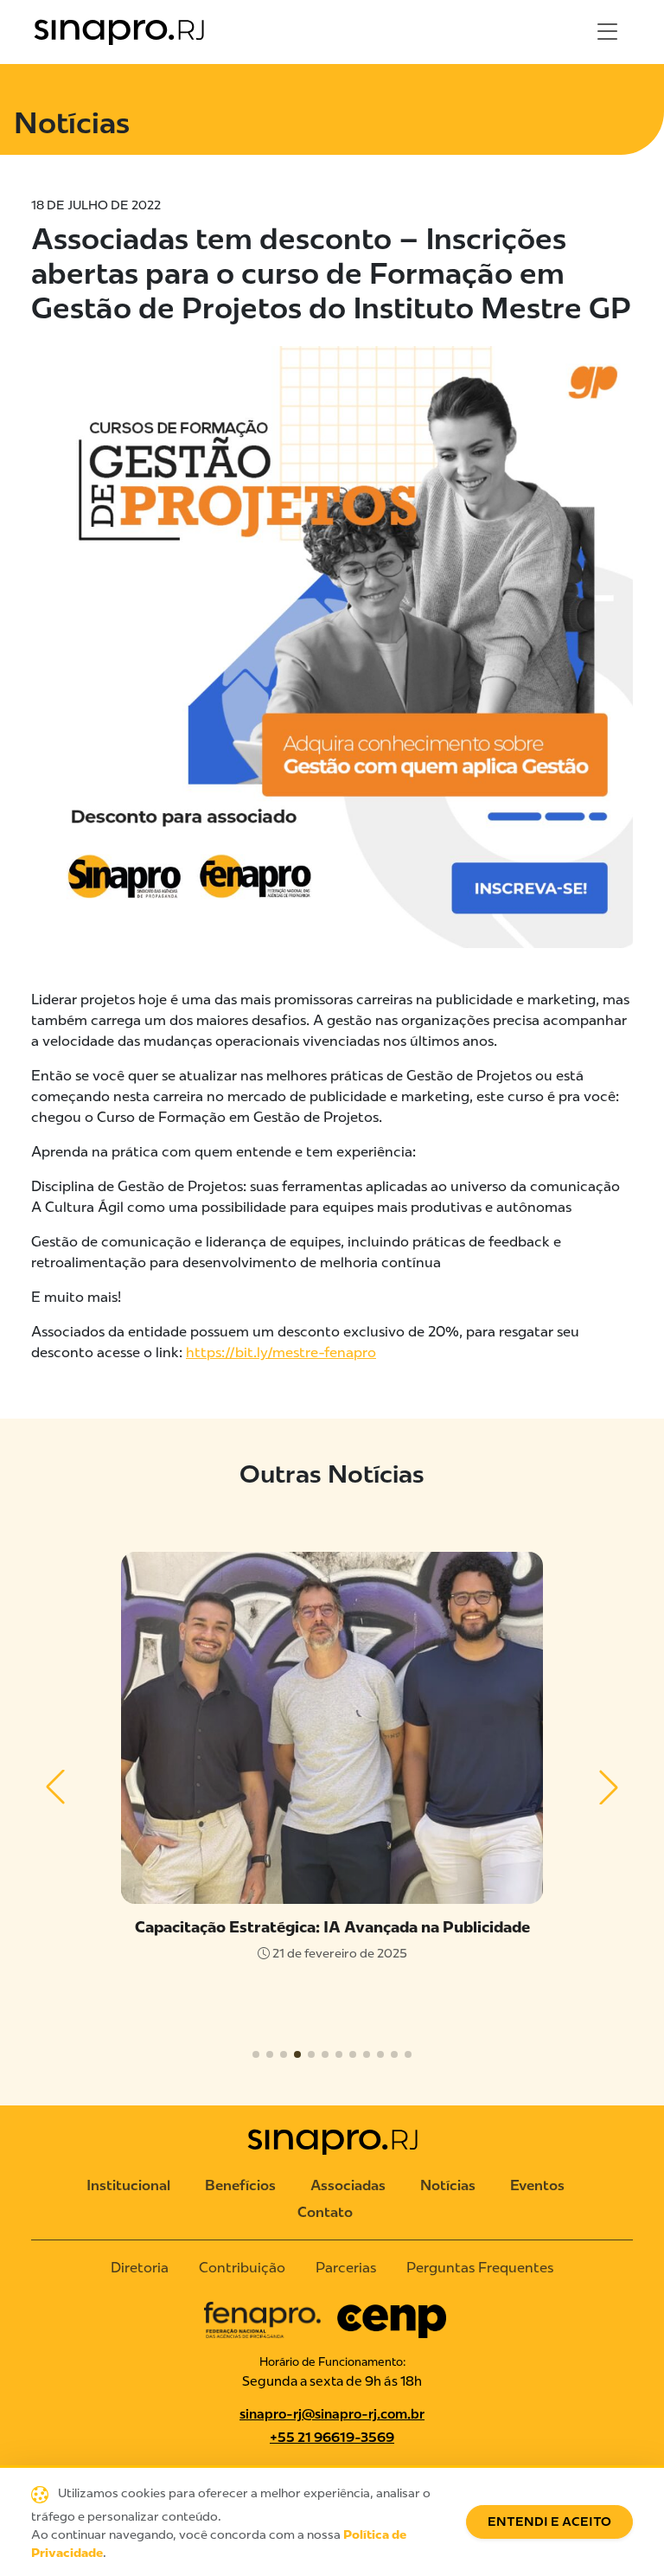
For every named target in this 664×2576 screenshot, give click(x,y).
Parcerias (346, 2268)
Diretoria (140, 2268)
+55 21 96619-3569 (332, 2438)
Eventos (537, 2185)
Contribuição (242, 2268)
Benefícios (240, 2185)
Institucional (128, 2185)
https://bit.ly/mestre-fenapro (281, 1352)
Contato (325, 2212)
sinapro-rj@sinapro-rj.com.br (332, 2414)
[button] (55, 1787)
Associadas (348, 2185)
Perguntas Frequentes (480, 2268)
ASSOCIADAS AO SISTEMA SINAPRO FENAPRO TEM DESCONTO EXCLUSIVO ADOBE (332, 1936)
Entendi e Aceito (549, 2522)
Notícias (448, 2185)
